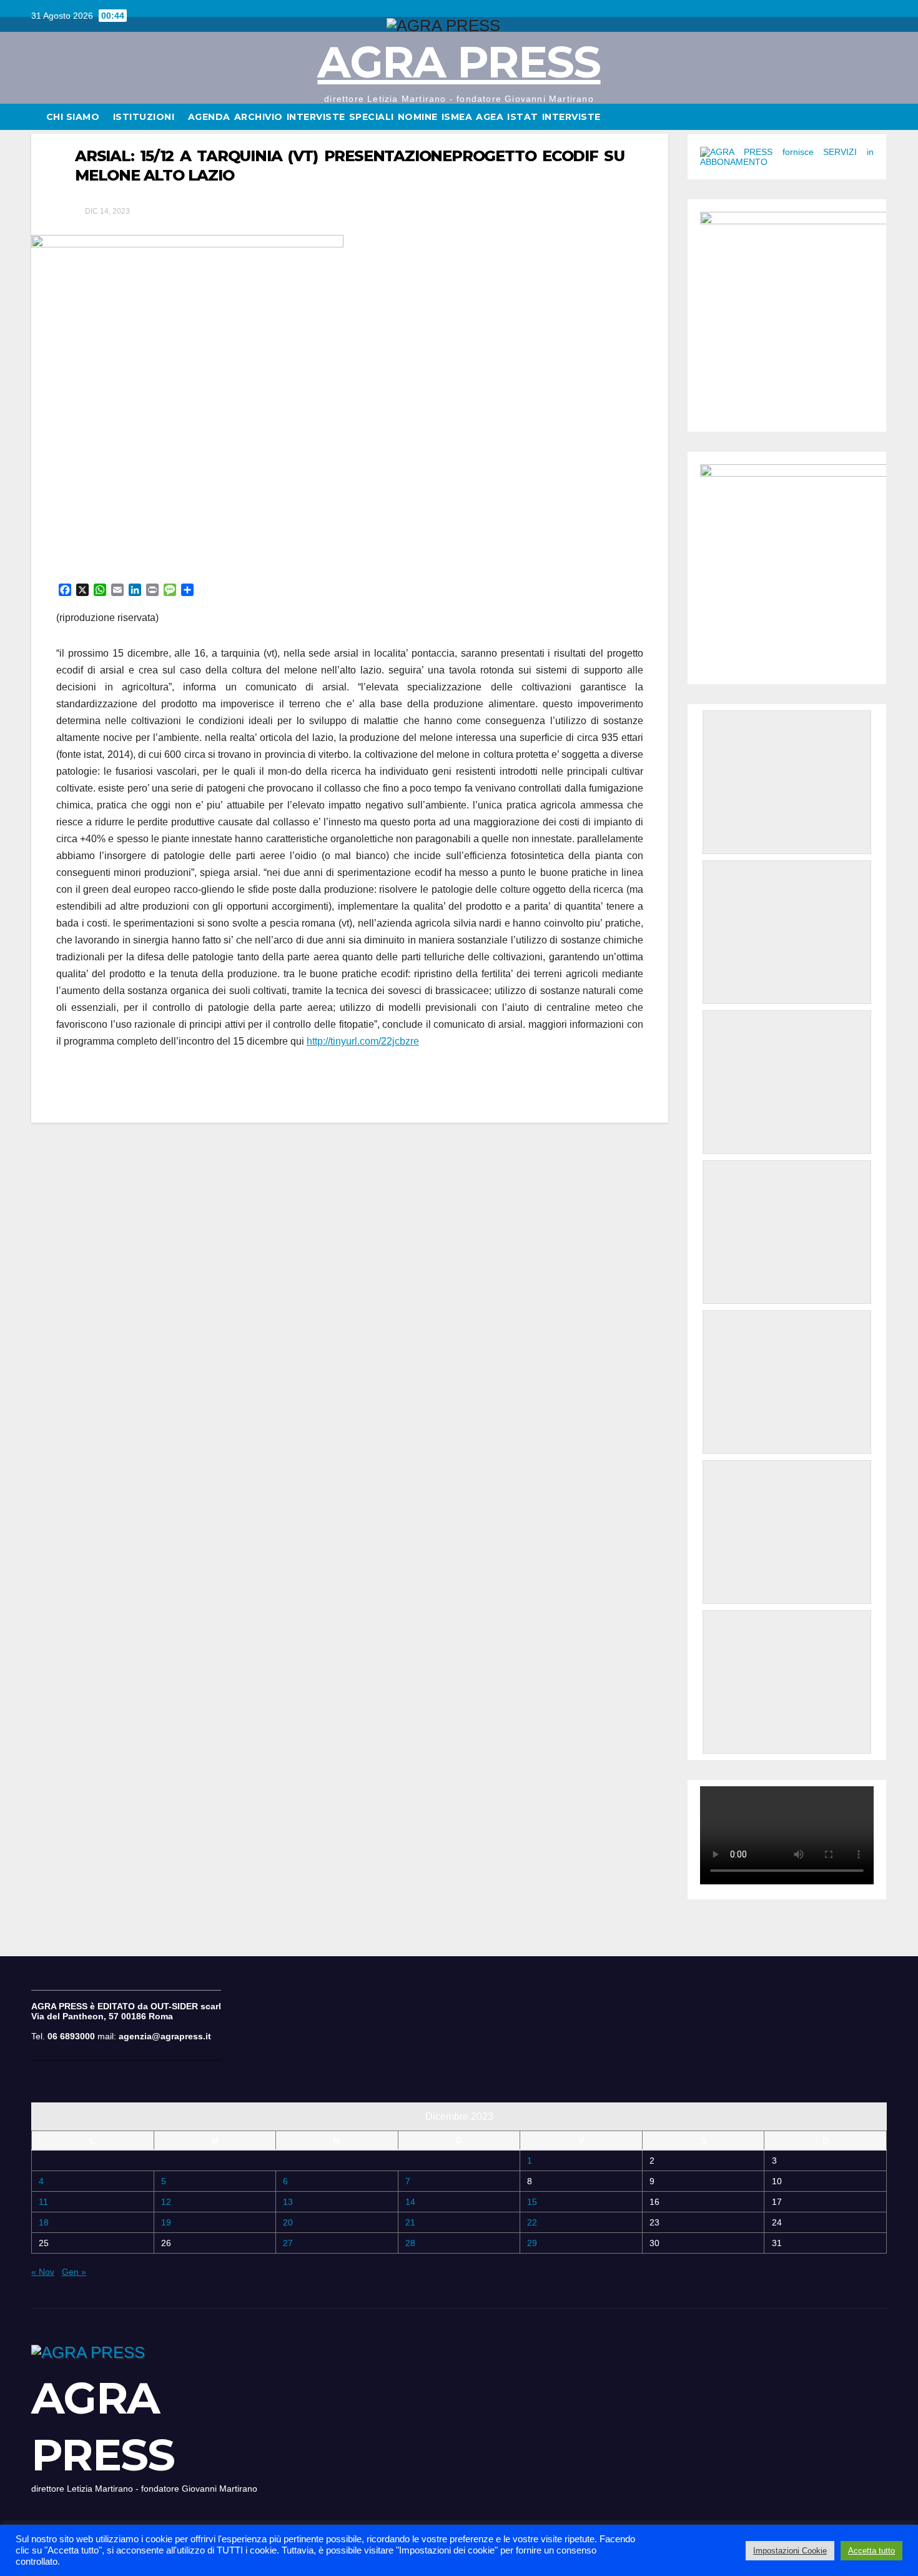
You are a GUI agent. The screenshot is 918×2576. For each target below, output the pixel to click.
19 (166, 2222)
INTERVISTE (316, 117)
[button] (878, 117)
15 (532, 2202)
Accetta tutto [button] (871, 2551)
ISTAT (523, 117)
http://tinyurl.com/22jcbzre (363, 1041)
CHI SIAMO (74, 117)
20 (288, 2222)
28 (410, 2243)
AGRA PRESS (459, 62)
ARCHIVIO (259, 117)
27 (288, 2243)
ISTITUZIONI (145, 117)
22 (532, 2222)
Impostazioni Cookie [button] (790, 2551)
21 (410, 2222)
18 (44, 2222)
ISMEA (457, 117)
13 (288, 2202)
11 (43, 2202)
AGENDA (209, 117)
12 (166, 2202)
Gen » (74, 2272)
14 (410, 2202)
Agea (490, 117)
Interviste (571, 117)
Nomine (418, 117)
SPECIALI (372, 117)
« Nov (43, 2272)
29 (532, 2243)
